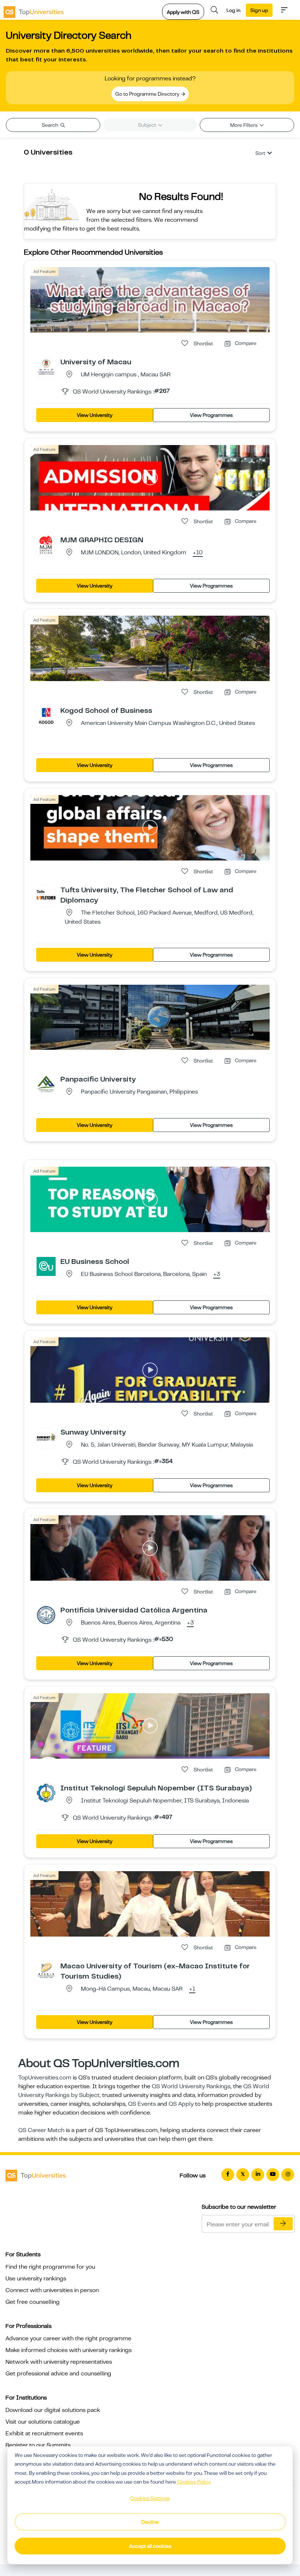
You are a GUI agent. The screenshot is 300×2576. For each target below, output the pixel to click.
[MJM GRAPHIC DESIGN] (46, 544)
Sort (260, 153)
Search (50, 125)
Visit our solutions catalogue (43, 2422)
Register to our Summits (38, 2445)
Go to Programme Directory (148, 94)
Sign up (259, 10)
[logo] (34, 10)
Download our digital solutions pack (53, 2410)
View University (95, 415)
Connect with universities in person (52, 2290)
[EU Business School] (46, 1266)
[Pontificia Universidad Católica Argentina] (46, 1615)
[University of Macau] (46, 366)
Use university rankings (36, 2279)
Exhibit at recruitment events (44, 2433)
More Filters (244, 125)
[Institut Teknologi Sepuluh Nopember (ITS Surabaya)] (46, 1793)
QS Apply (181, 2104)
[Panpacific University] (46, 1084)
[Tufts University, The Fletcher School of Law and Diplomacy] (46, 894)
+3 (217, 1274)
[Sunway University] (46, 1437)
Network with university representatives (59, 2362)
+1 (192, 1989)
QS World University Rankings (191, 2086)
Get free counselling (33, 2302)
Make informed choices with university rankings (69, 2350)
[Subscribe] (283, 2224)
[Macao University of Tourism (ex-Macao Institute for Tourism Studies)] (46, 1971)
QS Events (142, 2104)
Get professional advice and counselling (58, 2374)
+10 (198, 553)
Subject (148, 125)
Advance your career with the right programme (68, 2338)
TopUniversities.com (45, 2078)
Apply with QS (183, 12)
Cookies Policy (194, 2482)
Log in (233, 10)
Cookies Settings (150, 2498)
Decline (150, 2522)
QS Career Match (41, 2130)
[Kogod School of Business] (46, 715)
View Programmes (211, 415)
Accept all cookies (150, 2546)
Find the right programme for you (50, 2267)
